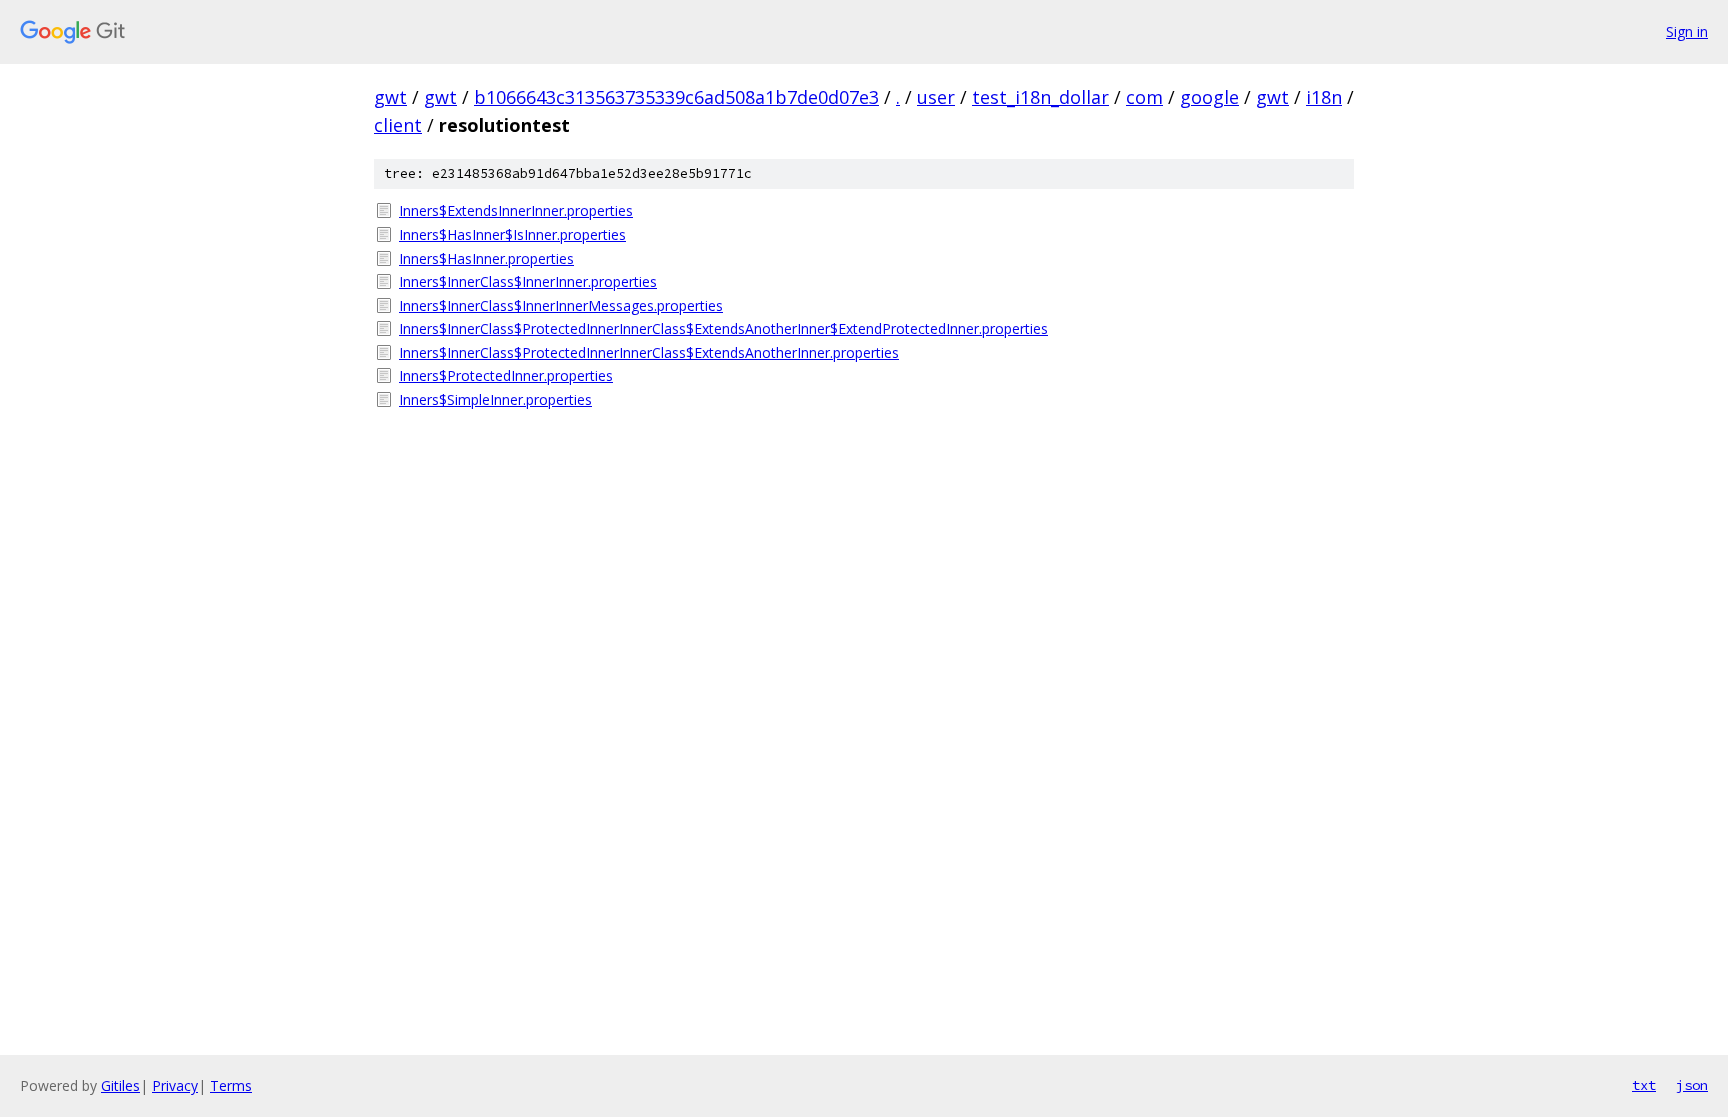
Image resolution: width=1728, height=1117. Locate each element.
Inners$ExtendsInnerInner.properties (516, 210)
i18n (1324, 97)
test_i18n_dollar (1040, 97)
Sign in (1687, 31)
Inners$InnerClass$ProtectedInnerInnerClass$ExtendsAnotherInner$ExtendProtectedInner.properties (723, 328)
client (398, 125)
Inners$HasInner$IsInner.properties (512, 234)
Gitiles (120, 1085)
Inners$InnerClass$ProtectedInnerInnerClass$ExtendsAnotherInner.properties (649, 352)
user (936, 97)
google (1209, 97)
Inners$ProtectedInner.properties (506, 375)
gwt (390, 97)
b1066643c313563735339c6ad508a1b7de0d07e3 (676, 97)
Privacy (175, 1085)
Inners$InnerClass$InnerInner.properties (528, 281)
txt (1644, 1085)
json (1692, 1085)
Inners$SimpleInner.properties (495, 399)
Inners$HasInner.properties (486, 258)
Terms (231, 1085)
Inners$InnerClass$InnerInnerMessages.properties (561, 305)
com (1144, 97)
